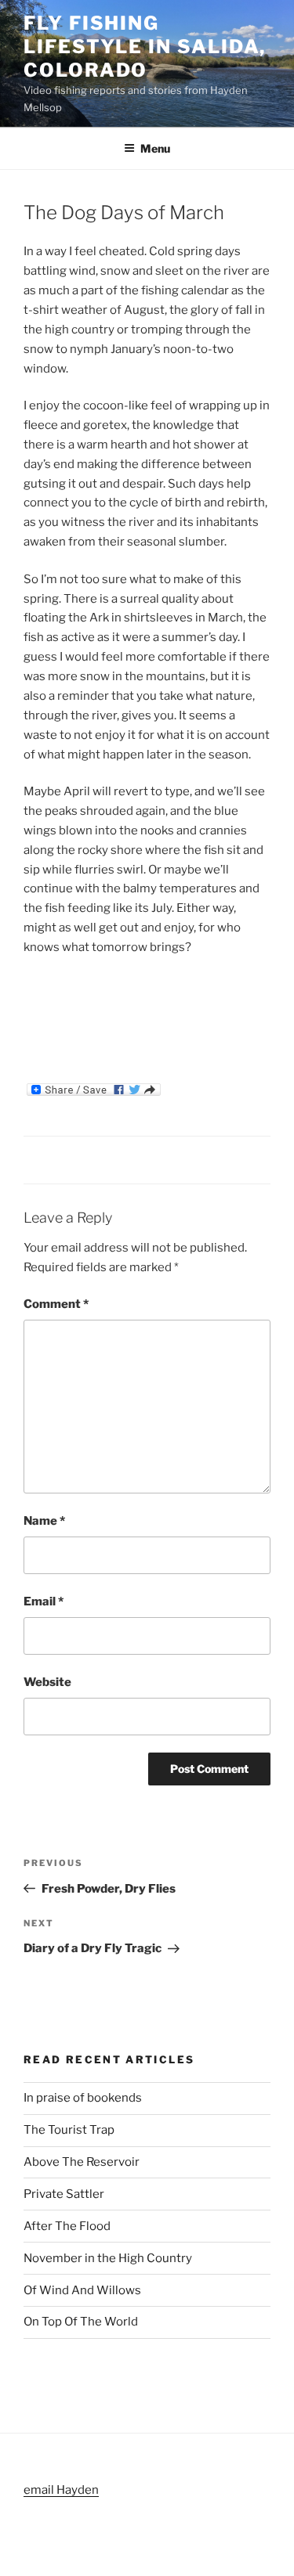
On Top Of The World (81, 2322)
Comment (56, 1304)
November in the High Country (108, 2258)
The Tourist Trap (69, 2130)
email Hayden (61, 2490)
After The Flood (67, 2226)
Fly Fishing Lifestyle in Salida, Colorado (145, 47)
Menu (155, 148)
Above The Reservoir (82, 2162)
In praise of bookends (83, 2098)
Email (44, 1601)
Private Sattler (64, 2194)
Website (47, 1682)
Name (44, 1521)
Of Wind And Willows (82, 2290)
